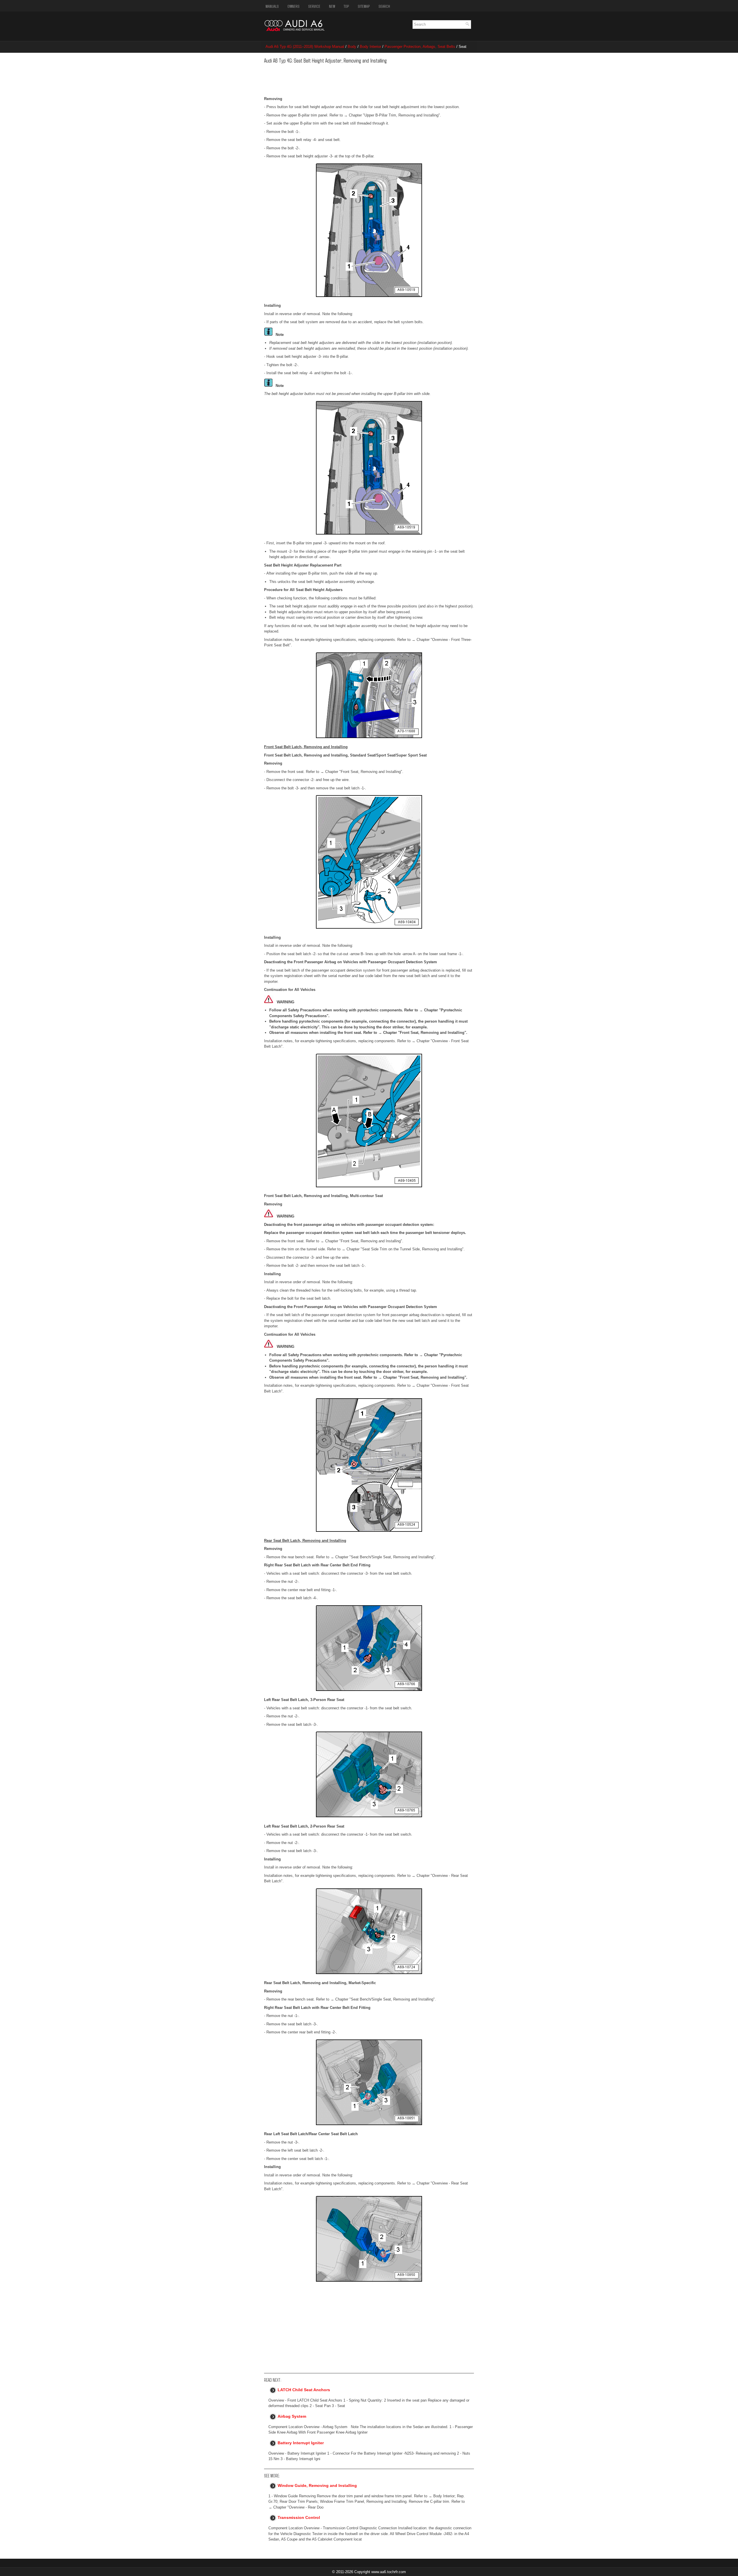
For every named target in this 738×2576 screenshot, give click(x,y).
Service (314, 6)
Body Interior (370, 47)
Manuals (272, 6)
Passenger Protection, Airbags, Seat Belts (420, 47)
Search (384, 6)
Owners (293, 6)
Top (346, 6)
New (332, 6)
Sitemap (364, 6)
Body (352, 47)
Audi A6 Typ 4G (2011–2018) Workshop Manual (305, 47)
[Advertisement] (353, 79)
